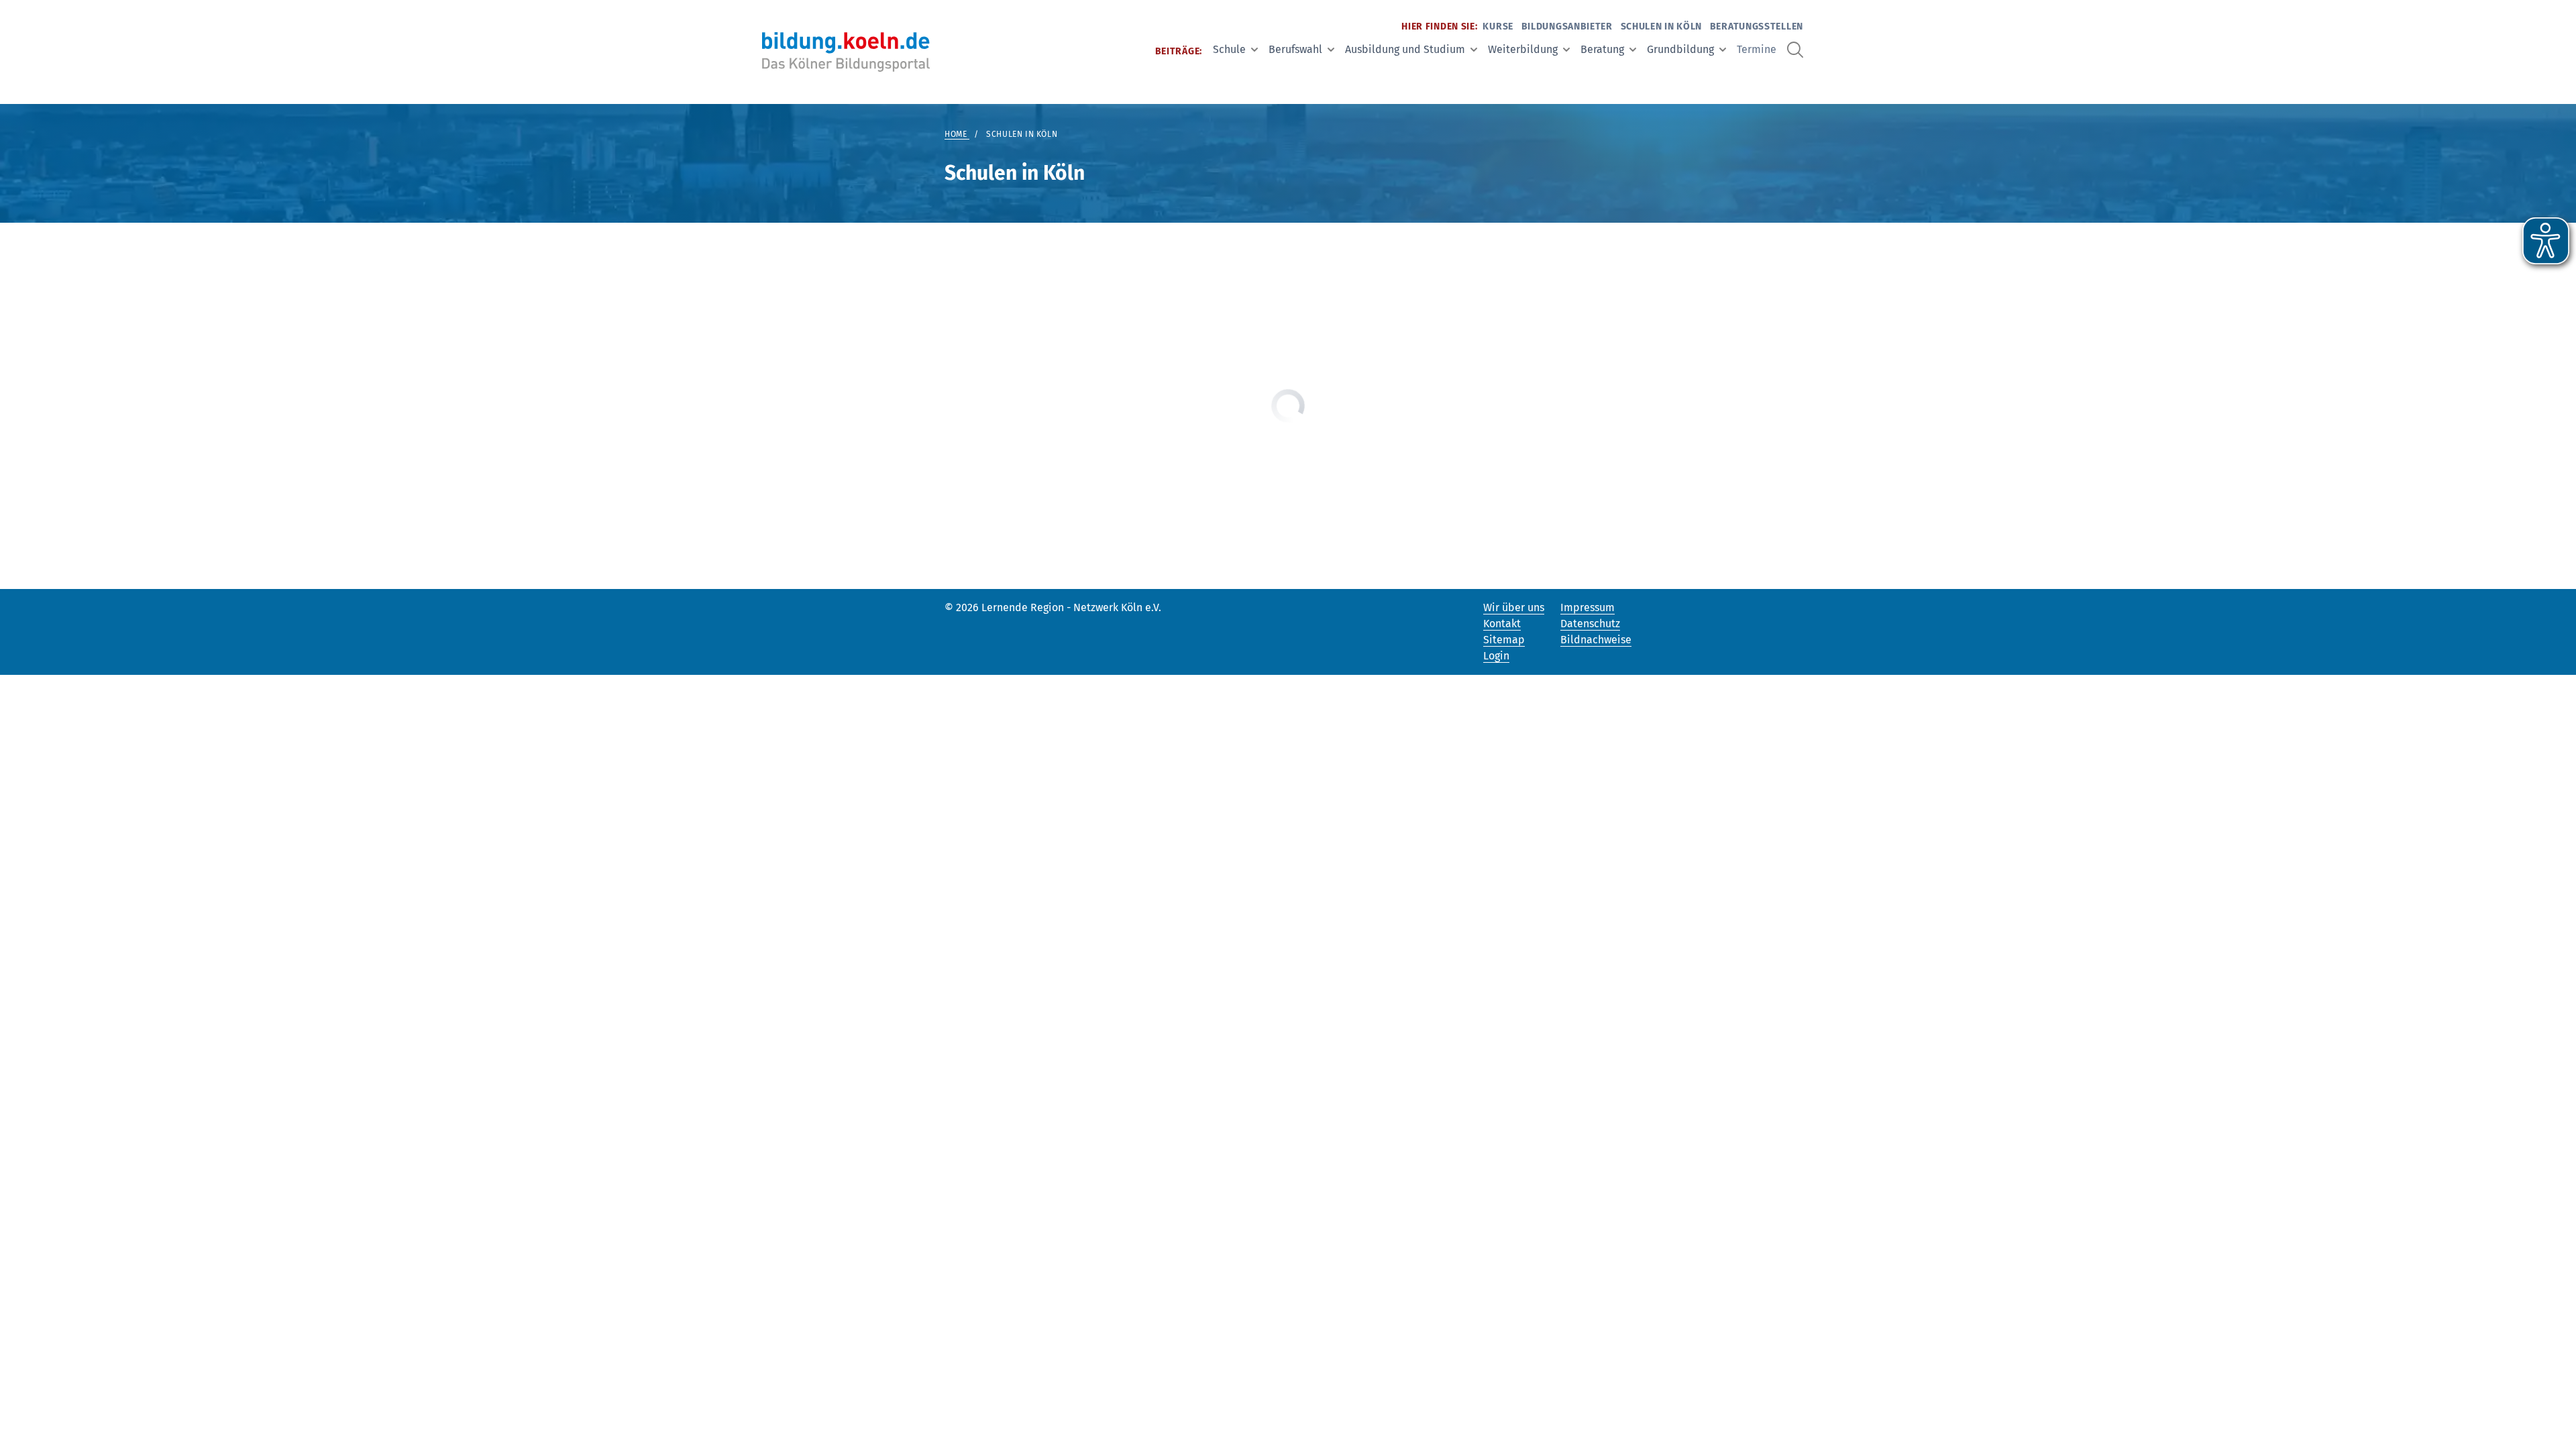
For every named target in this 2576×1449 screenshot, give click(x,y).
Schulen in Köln (1662, 26)
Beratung (1602, 49)
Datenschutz (1590, 624)
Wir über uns (1514, 607)
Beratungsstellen (1757, 26)
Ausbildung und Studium (1405, 49)
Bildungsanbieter (1567, 26)
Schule (1229, 49)
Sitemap (1504, 640)
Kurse (1498, 26)
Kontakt (1502, 624)
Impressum (1588, 607)
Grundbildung (1680, 49)
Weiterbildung (1523, 49)
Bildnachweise (1596, 640)
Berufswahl (1295, 49)
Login (1496, 656)
